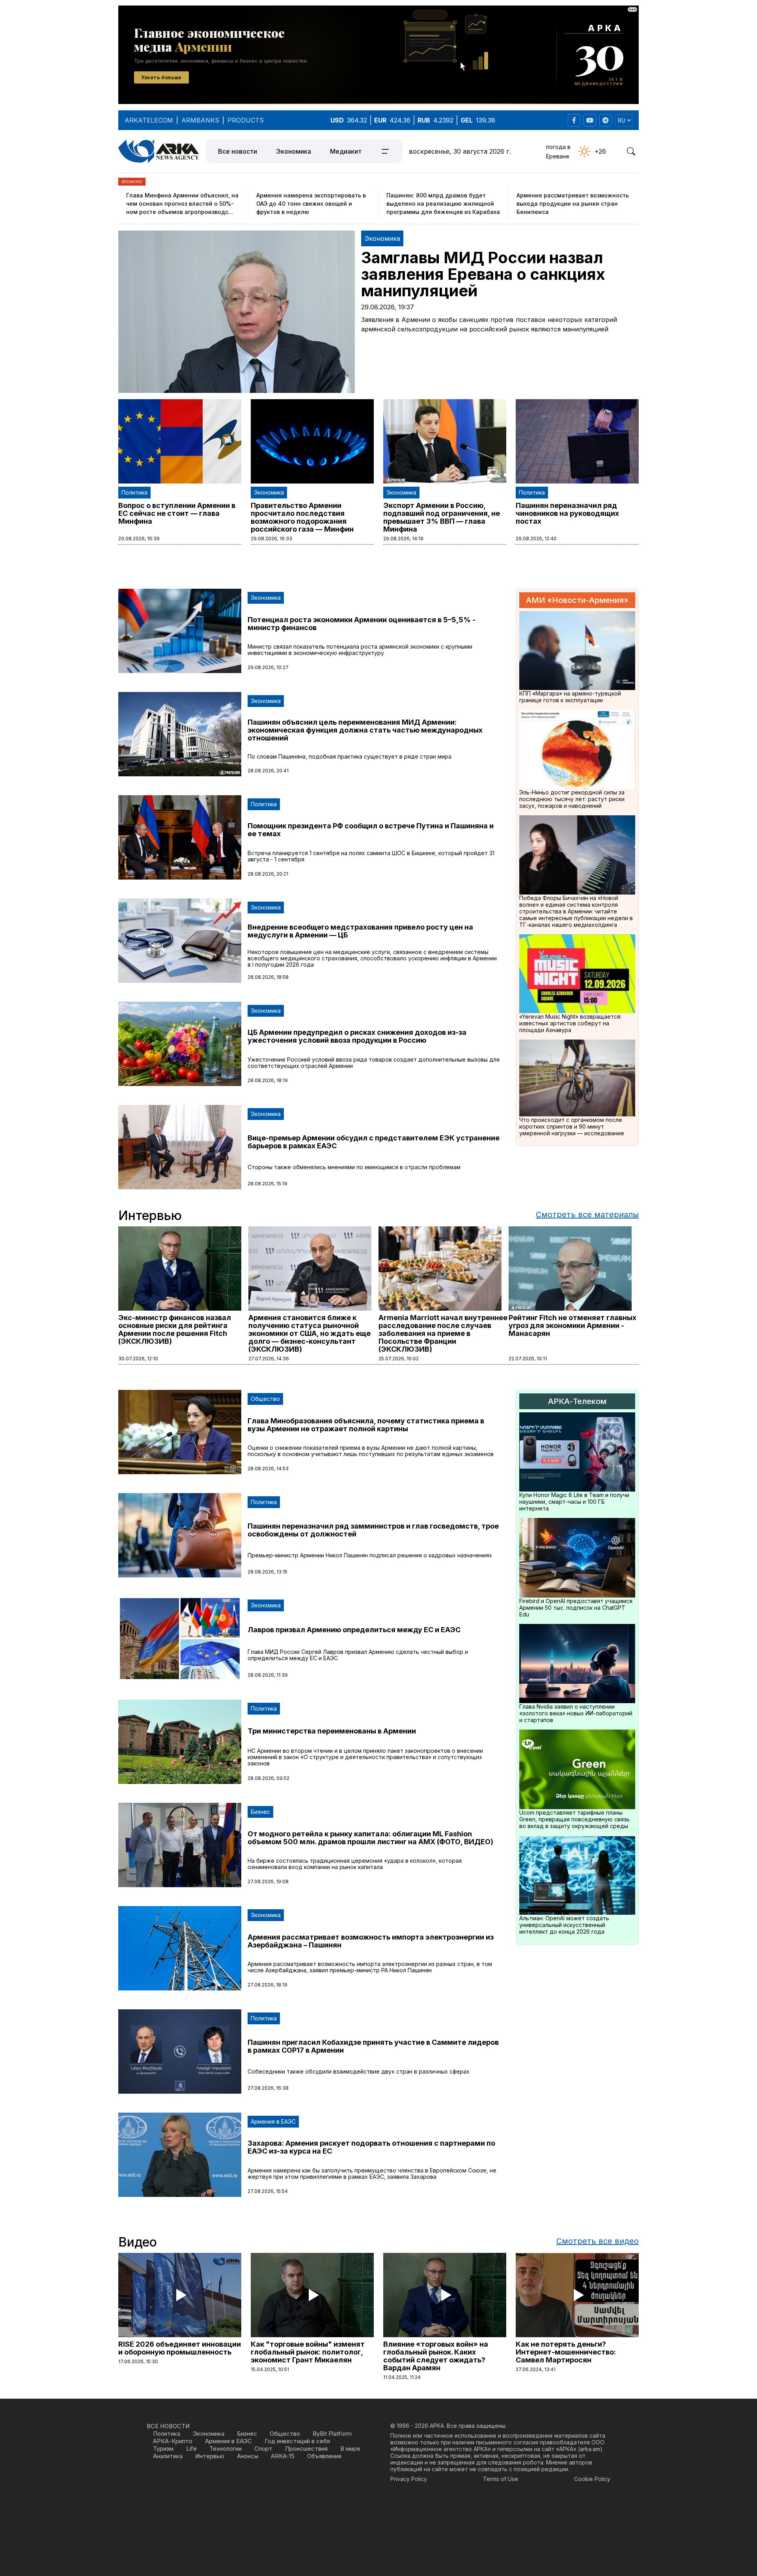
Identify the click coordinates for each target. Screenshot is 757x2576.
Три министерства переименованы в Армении (332, 1731)
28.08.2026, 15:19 (268, 1184)
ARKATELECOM (149, 120)
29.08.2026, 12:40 (536, 538)
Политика (134, 492)
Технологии (226, 2449)
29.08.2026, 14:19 (403, 538)
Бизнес (260, 1812)
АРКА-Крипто (173, 2441)
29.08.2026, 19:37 (388, 307)
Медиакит (346, 151)
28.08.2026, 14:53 (268, 1468)
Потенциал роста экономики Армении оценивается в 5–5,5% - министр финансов (362, 624)
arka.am (590, 2449)
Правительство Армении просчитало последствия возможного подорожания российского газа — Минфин (302, 517)
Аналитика (168, 2456)
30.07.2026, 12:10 (138, 1359)
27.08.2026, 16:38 (268, 2088)
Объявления (324, 2456)
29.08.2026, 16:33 (271, 538)
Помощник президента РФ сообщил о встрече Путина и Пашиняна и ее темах (371, 830)
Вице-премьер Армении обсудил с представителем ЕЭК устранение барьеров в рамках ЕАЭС (374, 1142)
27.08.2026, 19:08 (268, 1881)
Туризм (163, 2449)
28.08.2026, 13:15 (268, 1572)
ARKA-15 (283, 2456)
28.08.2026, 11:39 (268, 1675)
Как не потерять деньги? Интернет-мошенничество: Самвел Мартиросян (566, 2352)
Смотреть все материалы (587, 1215)
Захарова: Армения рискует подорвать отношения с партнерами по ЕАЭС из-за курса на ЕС (371, 2147)
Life (191, 2449)
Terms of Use (501, 2479)
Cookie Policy (592, 2479)
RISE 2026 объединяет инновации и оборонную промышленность (180, 2348)
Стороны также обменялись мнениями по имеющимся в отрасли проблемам (354, 1167)
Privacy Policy (409, 2479)
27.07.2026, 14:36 (269, 1359)
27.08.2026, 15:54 (268, 2191)
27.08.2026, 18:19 (268, 1985)
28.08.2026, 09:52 (268, 1778)
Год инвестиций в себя (297, 2441)
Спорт (263, 2449)
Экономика (294, 151)
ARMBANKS (200, 120)
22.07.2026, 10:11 (528, 1359)
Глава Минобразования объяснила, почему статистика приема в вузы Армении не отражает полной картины (366, 1425)
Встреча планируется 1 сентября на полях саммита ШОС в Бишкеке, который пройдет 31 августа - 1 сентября (371, 856)
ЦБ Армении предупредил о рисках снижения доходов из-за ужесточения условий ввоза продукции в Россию (357, 1036)
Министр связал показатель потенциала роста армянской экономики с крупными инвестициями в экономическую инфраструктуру (360, 650)
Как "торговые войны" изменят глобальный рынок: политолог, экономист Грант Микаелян (308, 2352)
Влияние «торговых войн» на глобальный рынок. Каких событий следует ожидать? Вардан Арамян (436, 2356)
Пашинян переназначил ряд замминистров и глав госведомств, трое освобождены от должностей (373, 1530)
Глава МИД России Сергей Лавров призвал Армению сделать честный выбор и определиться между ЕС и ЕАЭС (358, 1655)
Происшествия (306, 2449)
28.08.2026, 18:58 (268, 977)
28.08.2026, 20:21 (268, 874)
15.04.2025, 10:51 (270, 2369)
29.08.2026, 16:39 (139, 538)
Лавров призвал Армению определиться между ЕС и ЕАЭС (354, 1630)
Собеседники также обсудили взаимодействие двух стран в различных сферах (359, 2071)
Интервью (210, 2456)
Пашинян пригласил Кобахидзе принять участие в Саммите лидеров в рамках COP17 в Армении (373, 2046)
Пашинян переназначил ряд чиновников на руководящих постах (567, 513)
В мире (350, 2449)
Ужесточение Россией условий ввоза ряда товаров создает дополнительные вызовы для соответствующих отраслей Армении (374, 1063)
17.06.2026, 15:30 (138, 2361)
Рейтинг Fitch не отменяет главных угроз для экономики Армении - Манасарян (572, 1325)
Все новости (238, 151)
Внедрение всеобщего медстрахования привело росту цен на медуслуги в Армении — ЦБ (360, 931)
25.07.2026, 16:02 (399, 1359)
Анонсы (248, 2456)
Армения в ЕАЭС (273, 2121)
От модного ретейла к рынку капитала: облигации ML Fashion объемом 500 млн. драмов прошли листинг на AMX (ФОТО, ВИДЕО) (370, 1838)
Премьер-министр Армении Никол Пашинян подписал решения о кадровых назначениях (370, 1555)
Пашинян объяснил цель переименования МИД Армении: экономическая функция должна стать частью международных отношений (365, 730)
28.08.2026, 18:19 (268, 1080)
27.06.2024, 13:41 (536, 2369)
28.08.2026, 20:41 (268, 771)
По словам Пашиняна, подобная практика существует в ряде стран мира (350, 756)
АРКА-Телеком (577, 1401)
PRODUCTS (246, 120)
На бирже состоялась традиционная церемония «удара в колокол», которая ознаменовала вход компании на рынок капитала (355, 1864)
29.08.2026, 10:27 (268, 667)
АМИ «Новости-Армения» (577, 600)
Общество (265, 1399)
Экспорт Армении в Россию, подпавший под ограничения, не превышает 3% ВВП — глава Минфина (442, 517)
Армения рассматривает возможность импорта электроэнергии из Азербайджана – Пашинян (371, 1941)
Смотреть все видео (598, 2241)
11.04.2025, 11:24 (402, 2377)
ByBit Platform (332, 2434)
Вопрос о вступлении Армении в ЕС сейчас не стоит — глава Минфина (177, 513)
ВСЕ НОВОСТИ (168, 2426)
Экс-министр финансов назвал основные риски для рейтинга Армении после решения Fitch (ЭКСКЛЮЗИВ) (175, 1329)
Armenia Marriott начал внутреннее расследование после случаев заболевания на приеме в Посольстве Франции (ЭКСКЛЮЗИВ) (443, 1333)
